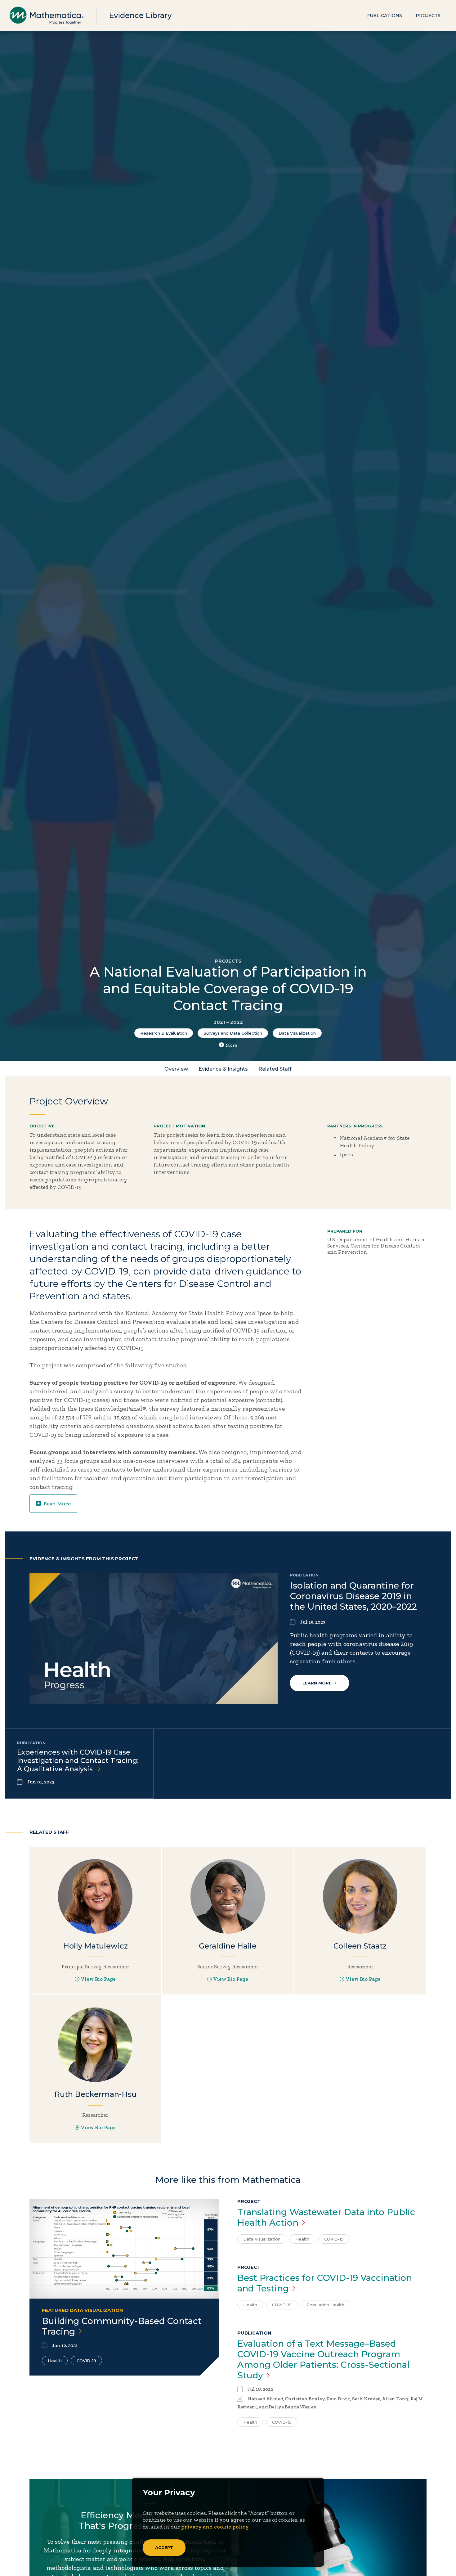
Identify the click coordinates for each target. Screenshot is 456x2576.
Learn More (317, 1683)
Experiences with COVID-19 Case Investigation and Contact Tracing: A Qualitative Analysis (78, 1761)
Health (55, 2361)
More (231, 1045)
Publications (384, 16)
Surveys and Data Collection (233, 1033)
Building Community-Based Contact (122, 2326)
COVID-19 (86, 2361)
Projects (428, 16)
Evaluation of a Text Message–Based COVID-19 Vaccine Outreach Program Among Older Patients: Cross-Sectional (323, 2359)
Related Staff (275, 1069)
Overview (176, 1069)
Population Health (325, 2305)
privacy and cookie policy (215, 2527)
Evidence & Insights (223, 1069)
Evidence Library (140, 15)
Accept (164, 2547)
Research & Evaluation (164, 1033)
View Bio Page (98, 1979)
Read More (57, 1504)
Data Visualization (297, 1033)
